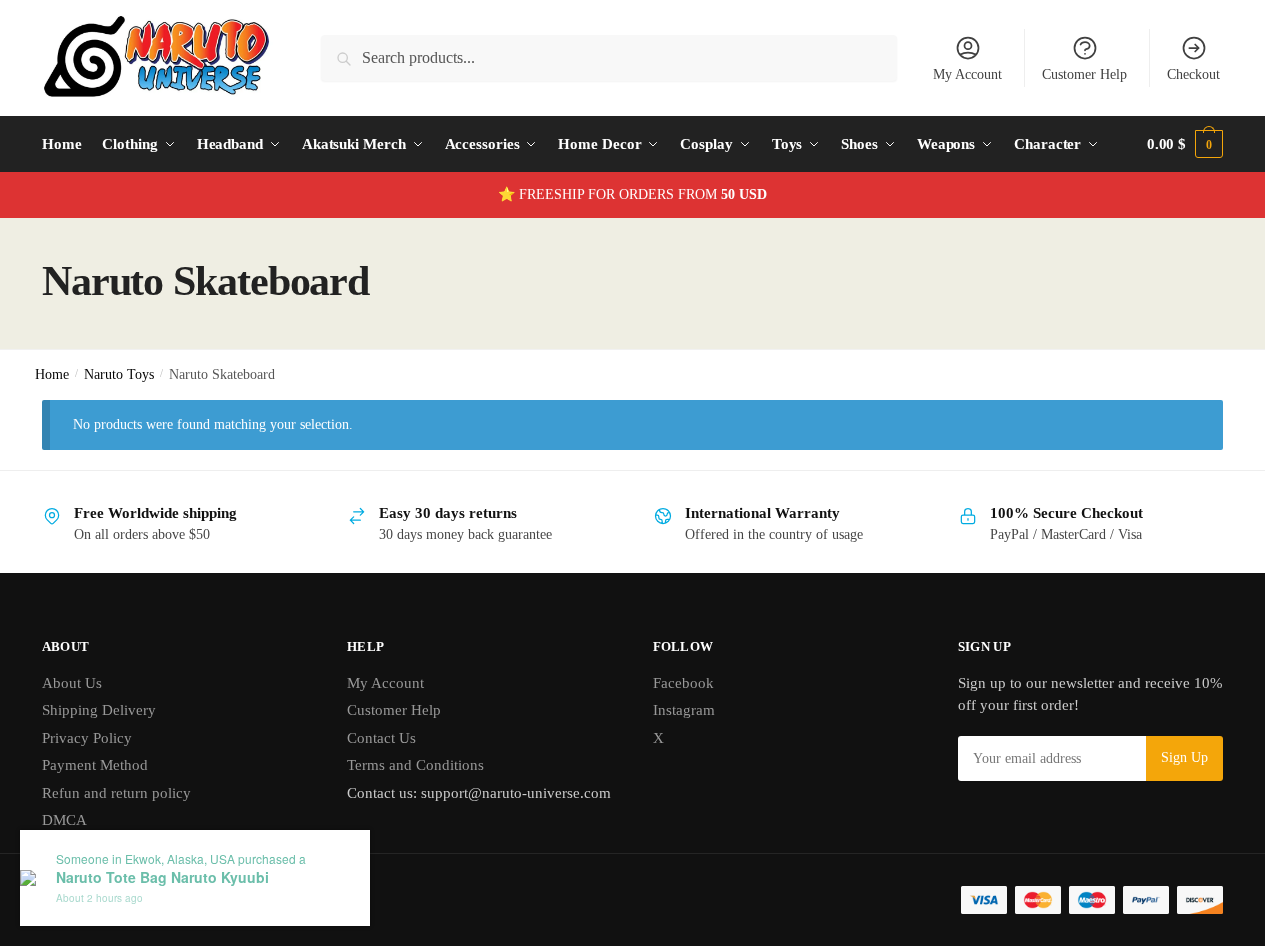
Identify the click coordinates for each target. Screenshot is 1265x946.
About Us (72, 683)
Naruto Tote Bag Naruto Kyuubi (162, 877)
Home (52, 374)
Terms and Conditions (415, 765)
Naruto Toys (119, 374)
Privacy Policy (87, 738)
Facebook (683, 683)
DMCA (64, 820)
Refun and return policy (116, 793)
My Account (967, 74)
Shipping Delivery (99, 710)
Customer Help (1084, 74)
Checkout (1193, 74)
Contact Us (381, 738)
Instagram (684, 710)
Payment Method (95, 765)
